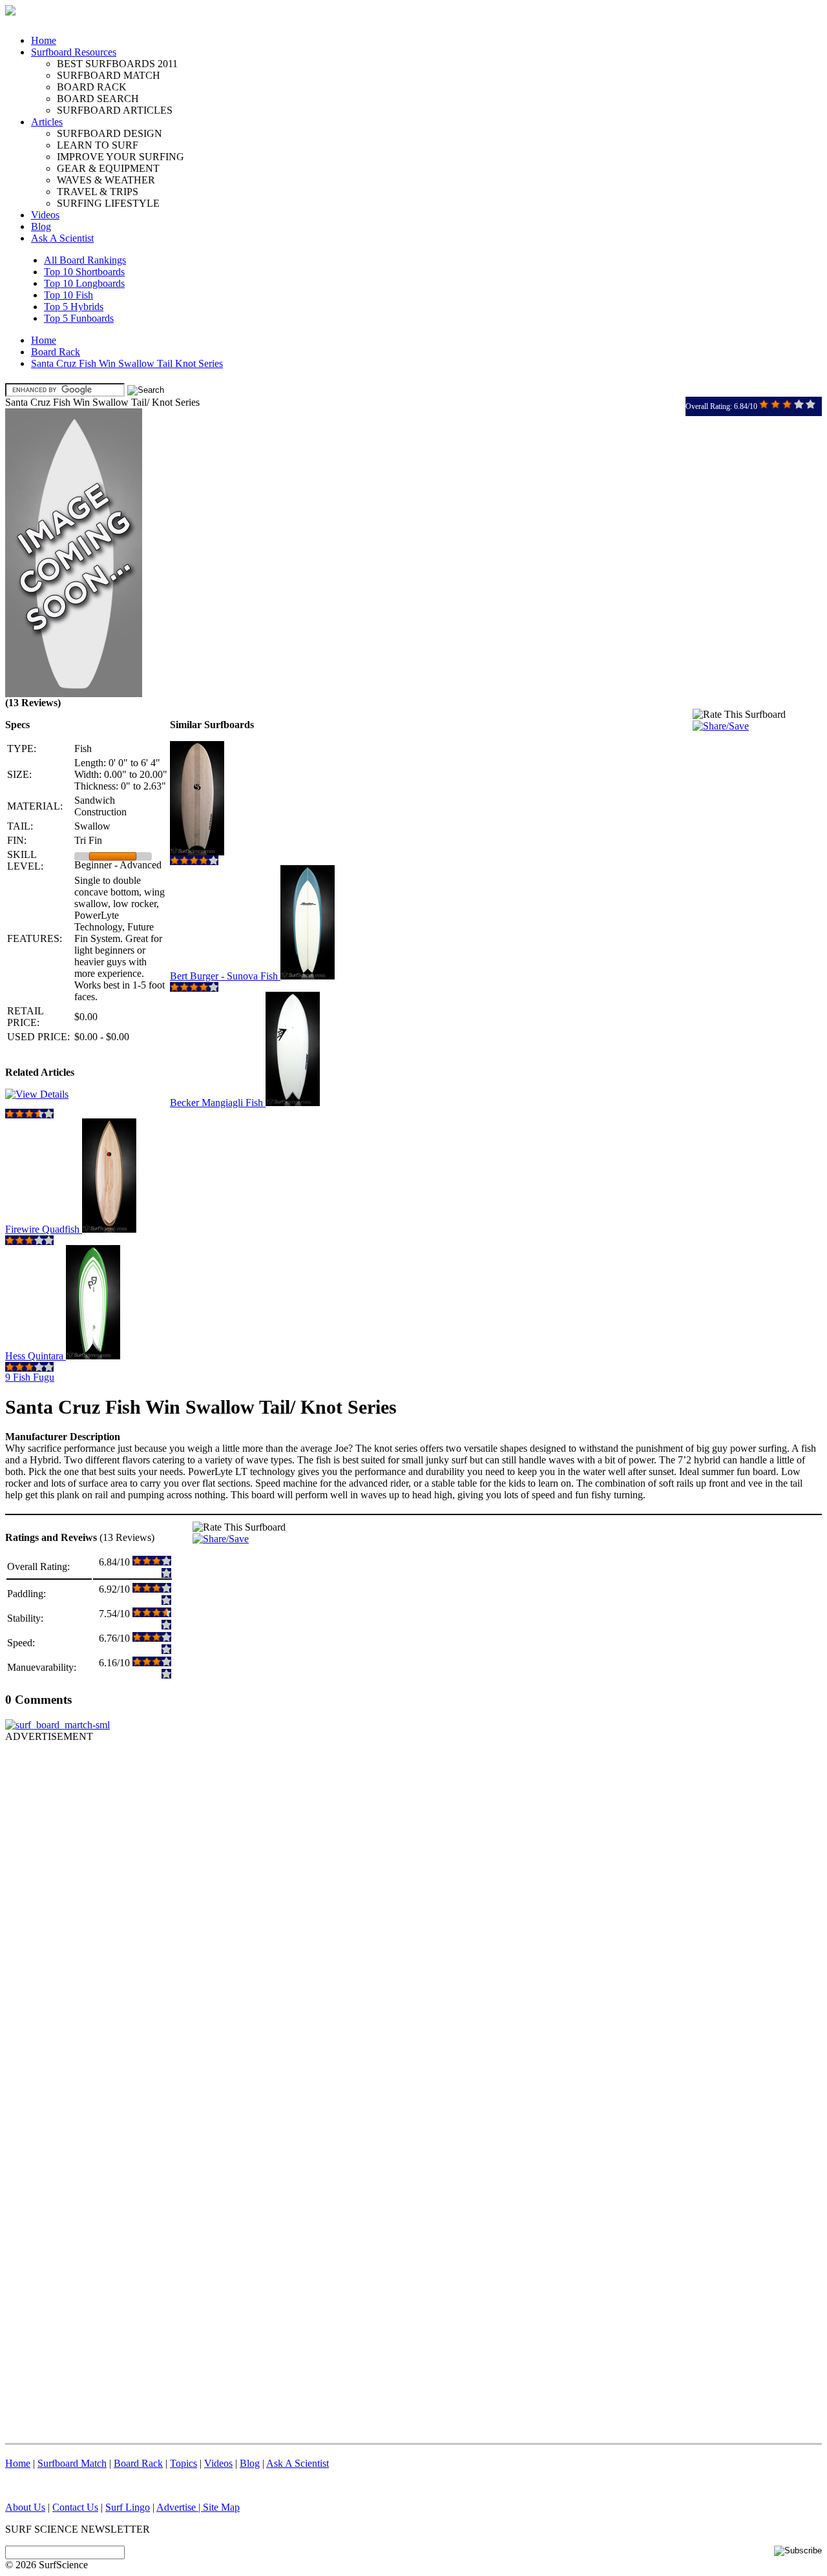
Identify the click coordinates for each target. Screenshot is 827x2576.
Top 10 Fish (68, 295)
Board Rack (56, 352)
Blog (41, 226)
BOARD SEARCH (98, 99)
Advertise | (180, 2507)
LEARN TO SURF (98, 145)
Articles (47, 122)
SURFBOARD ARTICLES (115, 110)
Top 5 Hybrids (74, 307)
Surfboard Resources (74, 52)
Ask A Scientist (62, 238)
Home (44, 40)
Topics (183, 2463)
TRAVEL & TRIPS (98, 192)
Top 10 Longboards (84, 283)
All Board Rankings (85, 260)
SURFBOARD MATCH (109, 75)
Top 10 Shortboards (84, 272)
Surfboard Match (72, 2463)
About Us (25, 2507)
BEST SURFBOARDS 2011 (117, 64)
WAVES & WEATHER (106, 180)
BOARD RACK (92, 87)
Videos (45, 215)
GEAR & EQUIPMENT (108, 168)
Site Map (221, 2507)
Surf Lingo (128, 2507)
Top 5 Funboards (79, 318)
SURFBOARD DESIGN (110, 133)
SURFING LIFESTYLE (108, 203)
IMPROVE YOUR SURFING (120, 157)
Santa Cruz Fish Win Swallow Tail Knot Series (127, 363)
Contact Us (75, 2507)
